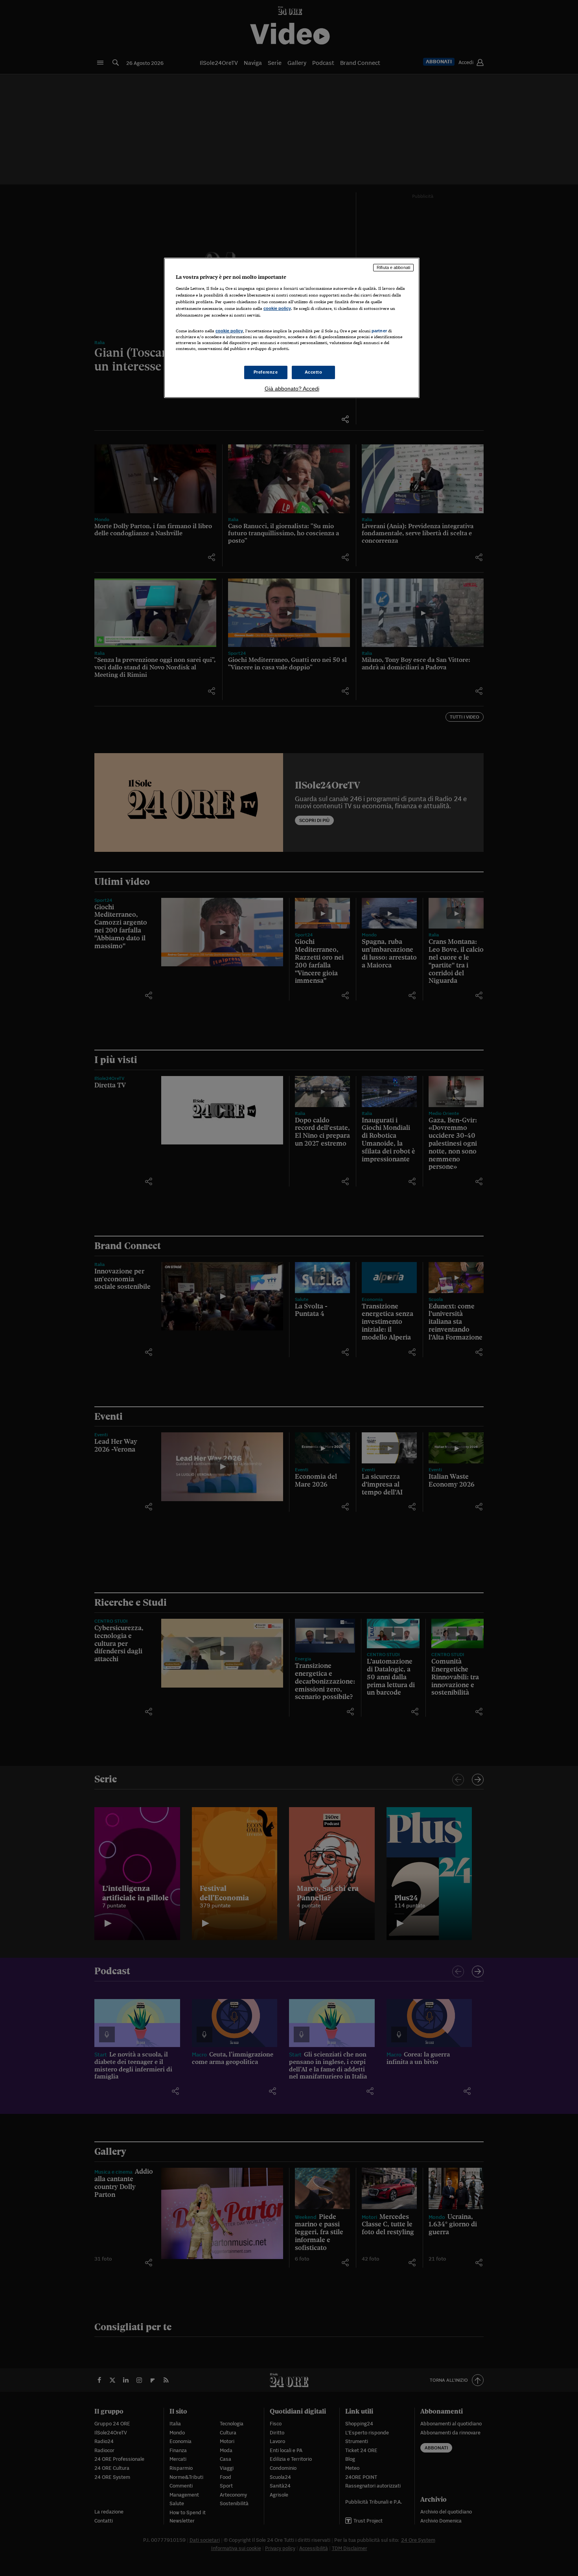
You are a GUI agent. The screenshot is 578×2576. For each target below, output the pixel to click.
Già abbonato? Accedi (292, 389)
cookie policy (277, 308)
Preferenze (266, 372)
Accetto (314, 372)
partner (379, 331)
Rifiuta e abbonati (393, 267)
